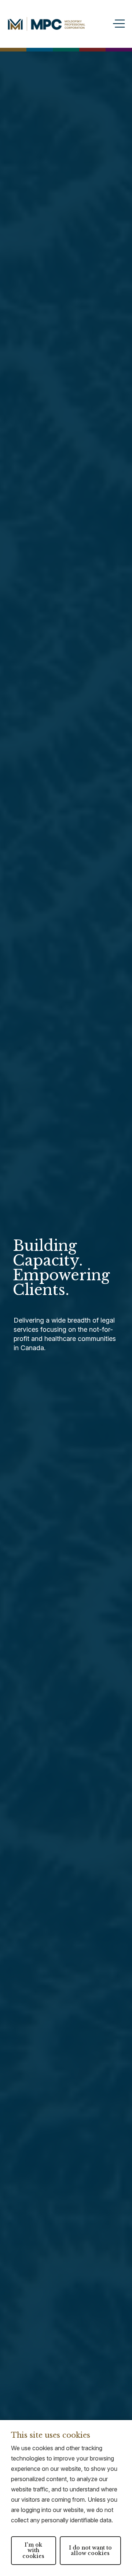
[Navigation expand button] (117, 24)
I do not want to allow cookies (90, 2550)
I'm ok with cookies (33, 2550)
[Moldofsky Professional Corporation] (52, 24)
